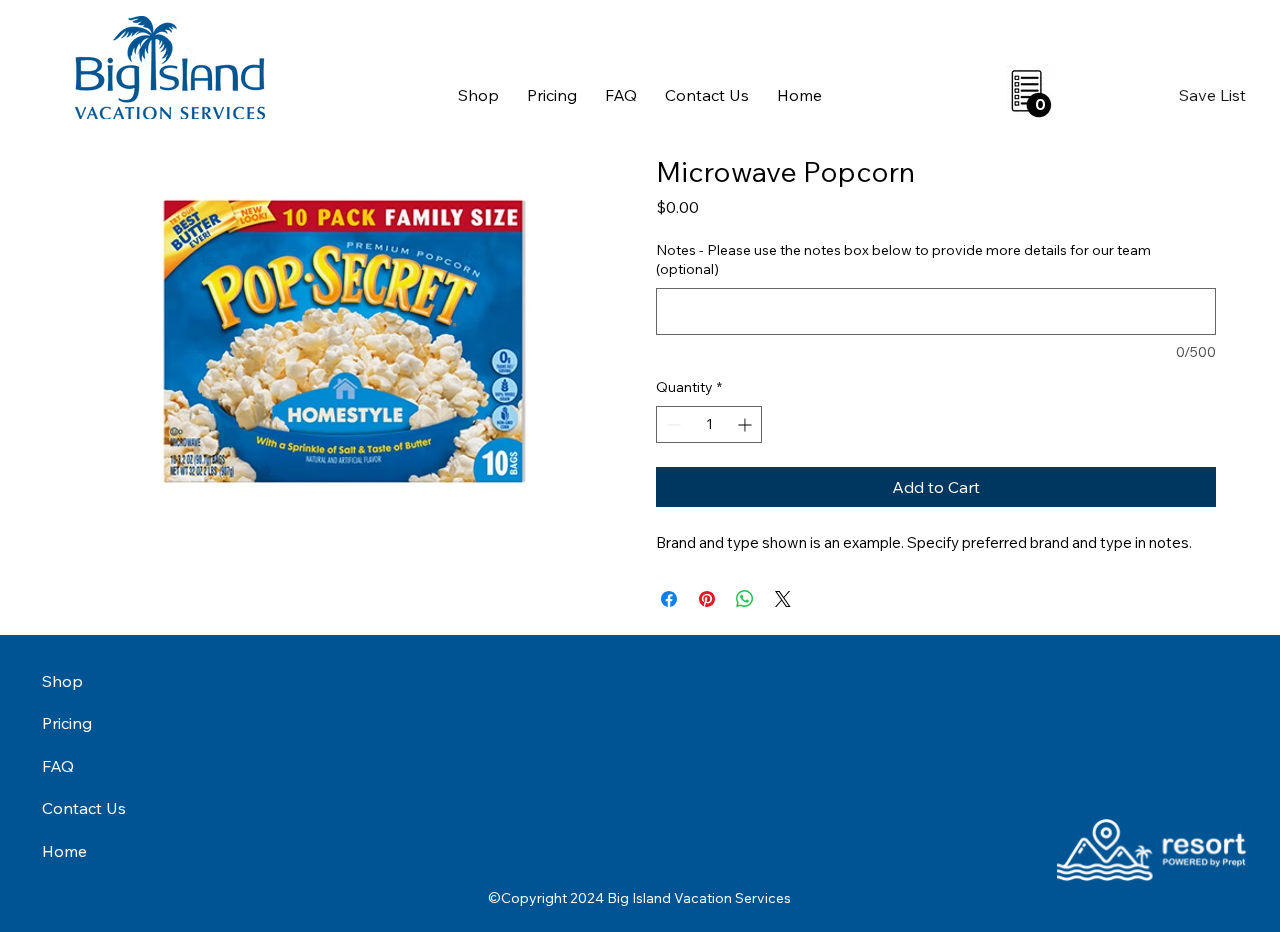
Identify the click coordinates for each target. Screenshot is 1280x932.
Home (64, 851)
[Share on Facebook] (669, 599)
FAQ (58, 766)
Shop (62, 681)
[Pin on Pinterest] (707, 599)
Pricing (67, 723)
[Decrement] (671, 424)
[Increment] (746, 424)
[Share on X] (783, 599)
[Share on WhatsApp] (745, 599)
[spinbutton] (709, 424)
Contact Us (84, 808)
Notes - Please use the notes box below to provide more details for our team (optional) (903, 260)
